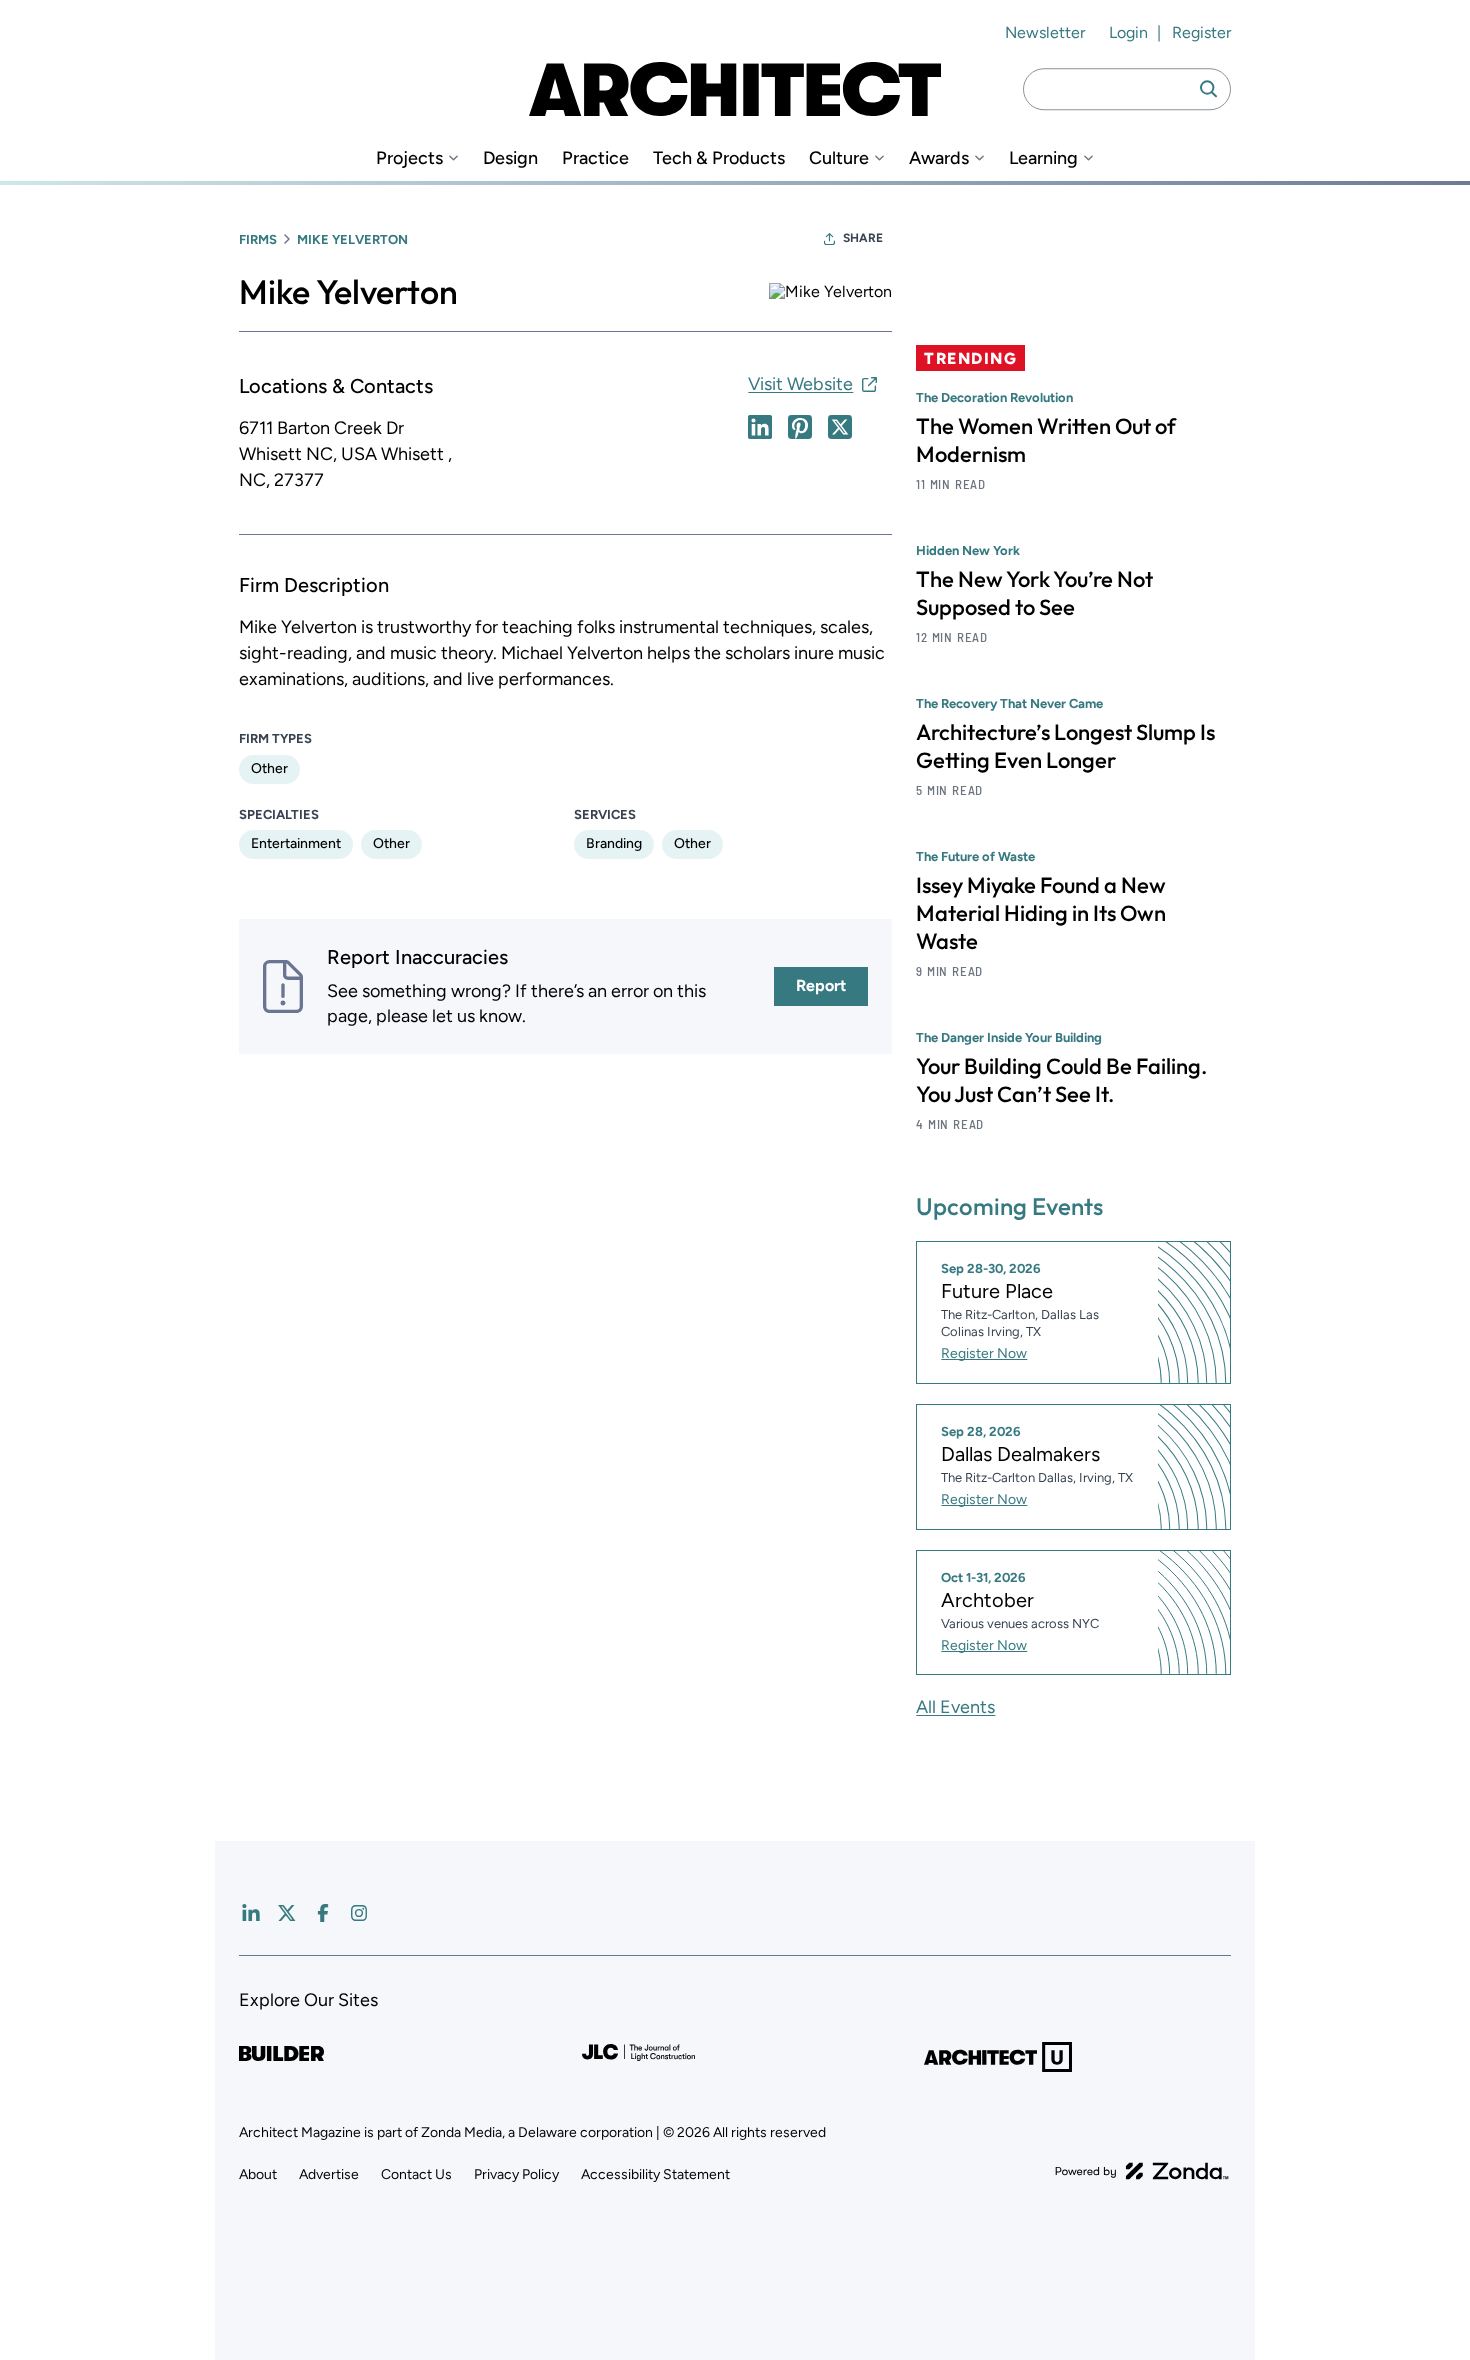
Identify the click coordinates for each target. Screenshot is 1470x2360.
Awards (939, 158)
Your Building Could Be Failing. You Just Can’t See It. (1061, 1080)
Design (510, 158)
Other (269, 768)
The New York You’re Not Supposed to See (1034, 593)
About (258, 2174)
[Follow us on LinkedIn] (251, 1913)
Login (1128, 32)
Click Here (760, 427)
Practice (595, 158)
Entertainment (296, 843)
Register (1201, 32)
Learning (1043, 158)
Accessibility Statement (655, 2174)
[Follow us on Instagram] (359, 1913)
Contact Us (416, 2174)
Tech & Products (719, 158)
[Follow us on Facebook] (323, 1913)
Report (821, 985)
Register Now (984, 1353)
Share (863, 238)
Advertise (329, 2174)
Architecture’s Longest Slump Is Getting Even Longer (1065, 746)
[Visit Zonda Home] (1142, 2171)
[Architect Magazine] (735, 89)
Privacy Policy (516, 2174)
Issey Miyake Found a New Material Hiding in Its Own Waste (1041, 913)
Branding (614, 843)
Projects (409, 158)
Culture (839, 158)
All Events (955, 1707)
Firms (258, 239)
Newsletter (1045, 32)
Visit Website (800, 384)
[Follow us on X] (287, 1913)
